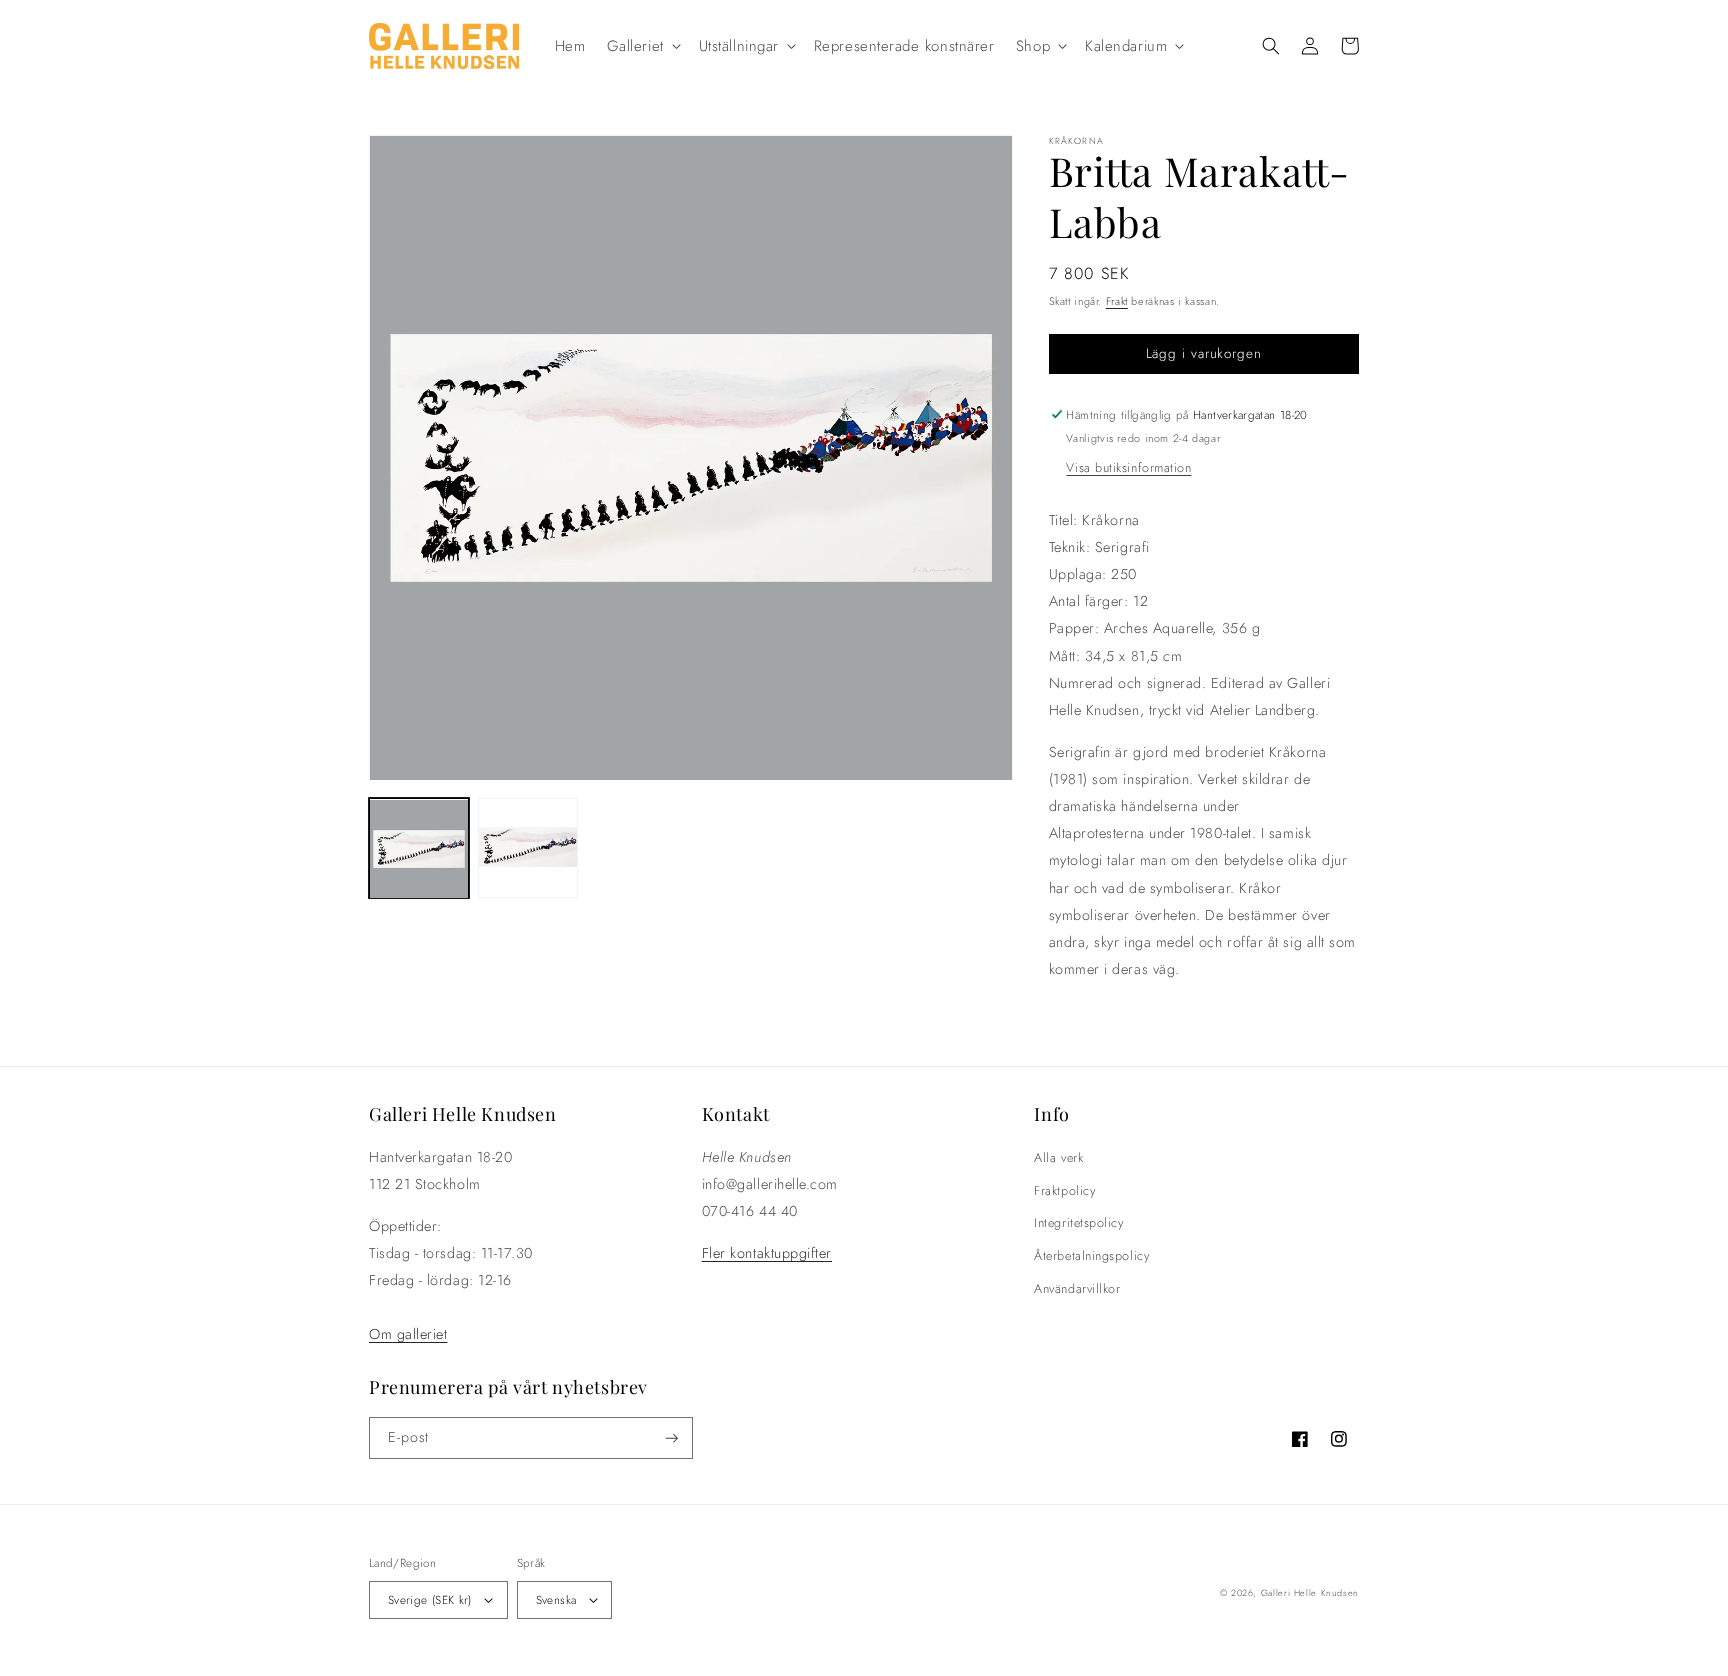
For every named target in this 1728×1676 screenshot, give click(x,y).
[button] (642, 46)
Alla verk (1058, 1158)
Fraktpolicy (1064, 1191)
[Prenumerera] (672, 1438)
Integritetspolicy (1078, 1223)
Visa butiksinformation (1128, 468)
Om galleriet (408, 1334)
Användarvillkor (1077, 1289)
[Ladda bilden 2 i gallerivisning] (528, 849)
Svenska (556, 1599)
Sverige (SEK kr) (430, 1599)
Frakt (1117, 301)
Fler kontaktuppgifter (767, 1253)
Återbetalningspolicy (1091, 1256)
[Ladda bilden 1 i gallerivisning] (419, 849)
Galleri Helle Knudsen (1310, 1592)
